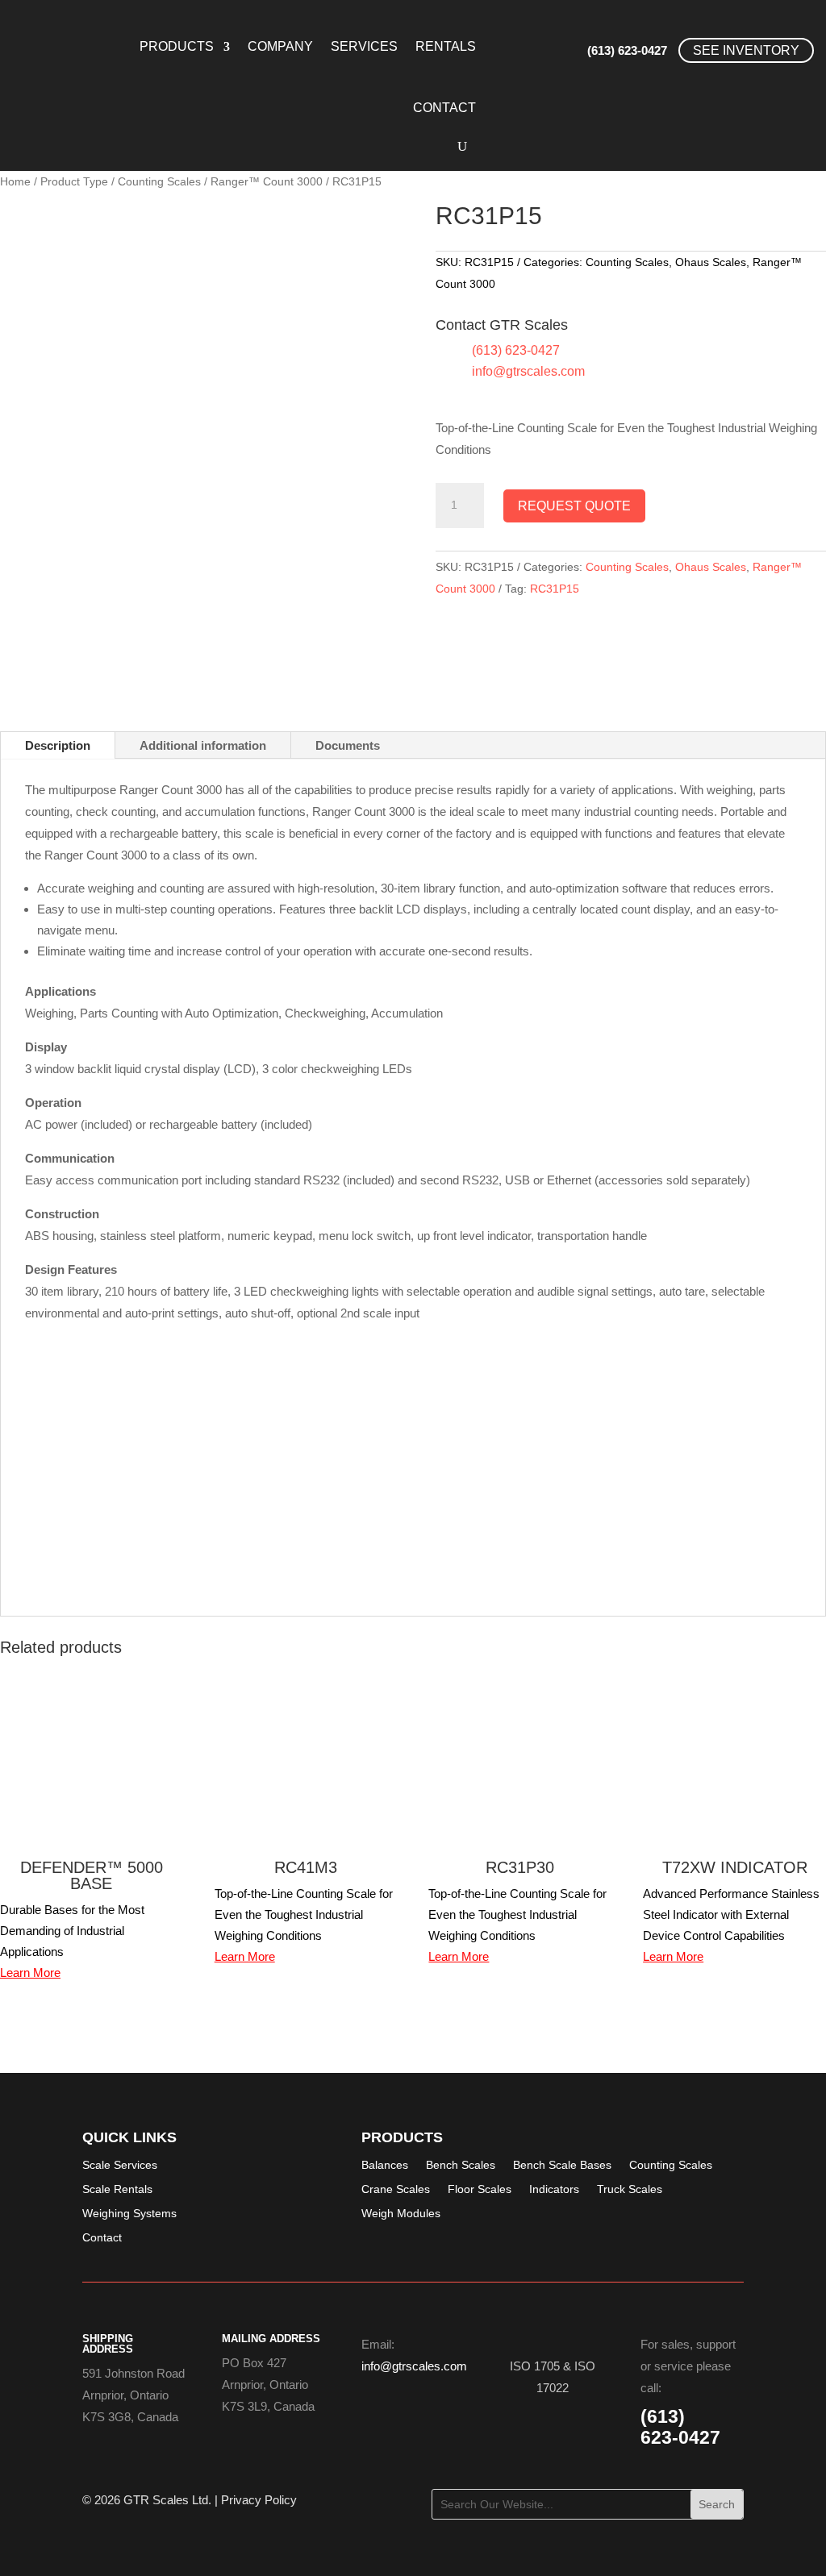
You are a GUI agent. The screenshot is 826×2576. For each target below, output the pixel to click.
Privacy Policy (259, 2500)
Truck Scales (630, 2189)
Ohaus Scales (711, 262)
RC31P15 (555, 589)
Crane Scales (396, 2189)
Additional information (203, 745)
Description (58, 745)
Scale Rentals (117, 2189)
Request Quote (574, 506)
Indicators (554, 2189)
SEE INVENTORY (746, 50)
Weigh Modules (401, 2214)
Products (177, 46)
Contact (444, 108)
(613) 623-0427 (627, 50)
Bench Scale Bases (562, 2165)
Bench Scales (461, 2165)
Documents (348, 745)
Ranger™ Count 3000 (267, 182)
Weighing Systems (129, 2214)
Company (280, 46)
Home (15, 182)
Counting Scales (159, 182)
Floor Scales (480, 2189)
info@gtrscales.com (528, 371)
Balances (385, 2165)
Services (364, 46)
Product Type (74, 182)
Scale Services (120, 2165)
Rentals (446, 46)
